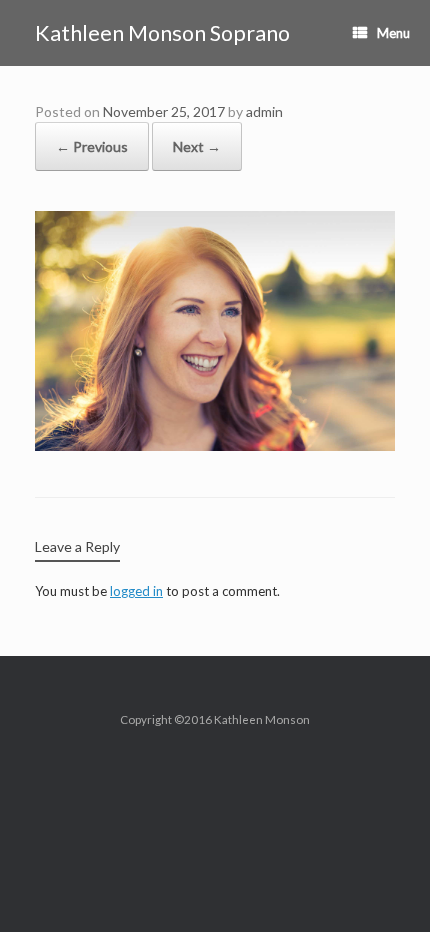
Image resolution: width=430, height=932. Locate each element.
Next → (197, 146)
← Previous (92, 146)
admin (264, 111)
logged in (136, 591)
